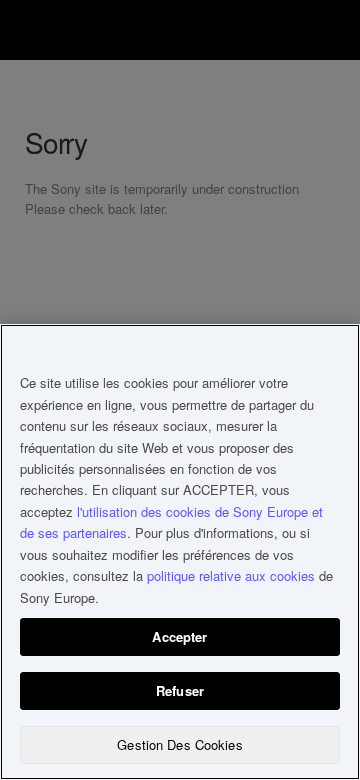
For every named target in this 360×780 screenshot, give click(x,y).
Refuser (180, 690)
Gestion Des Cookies (179, 744)
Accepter (179, 636)
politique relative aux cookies (231, 575)
